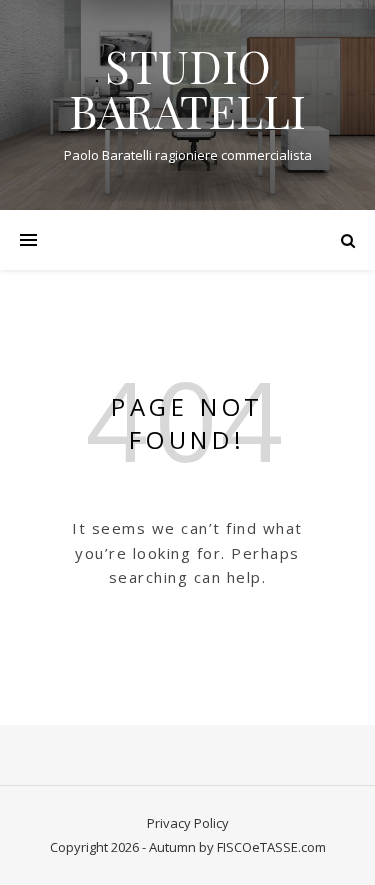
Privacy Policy (188, 823)
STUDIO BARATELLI (187, 88)
